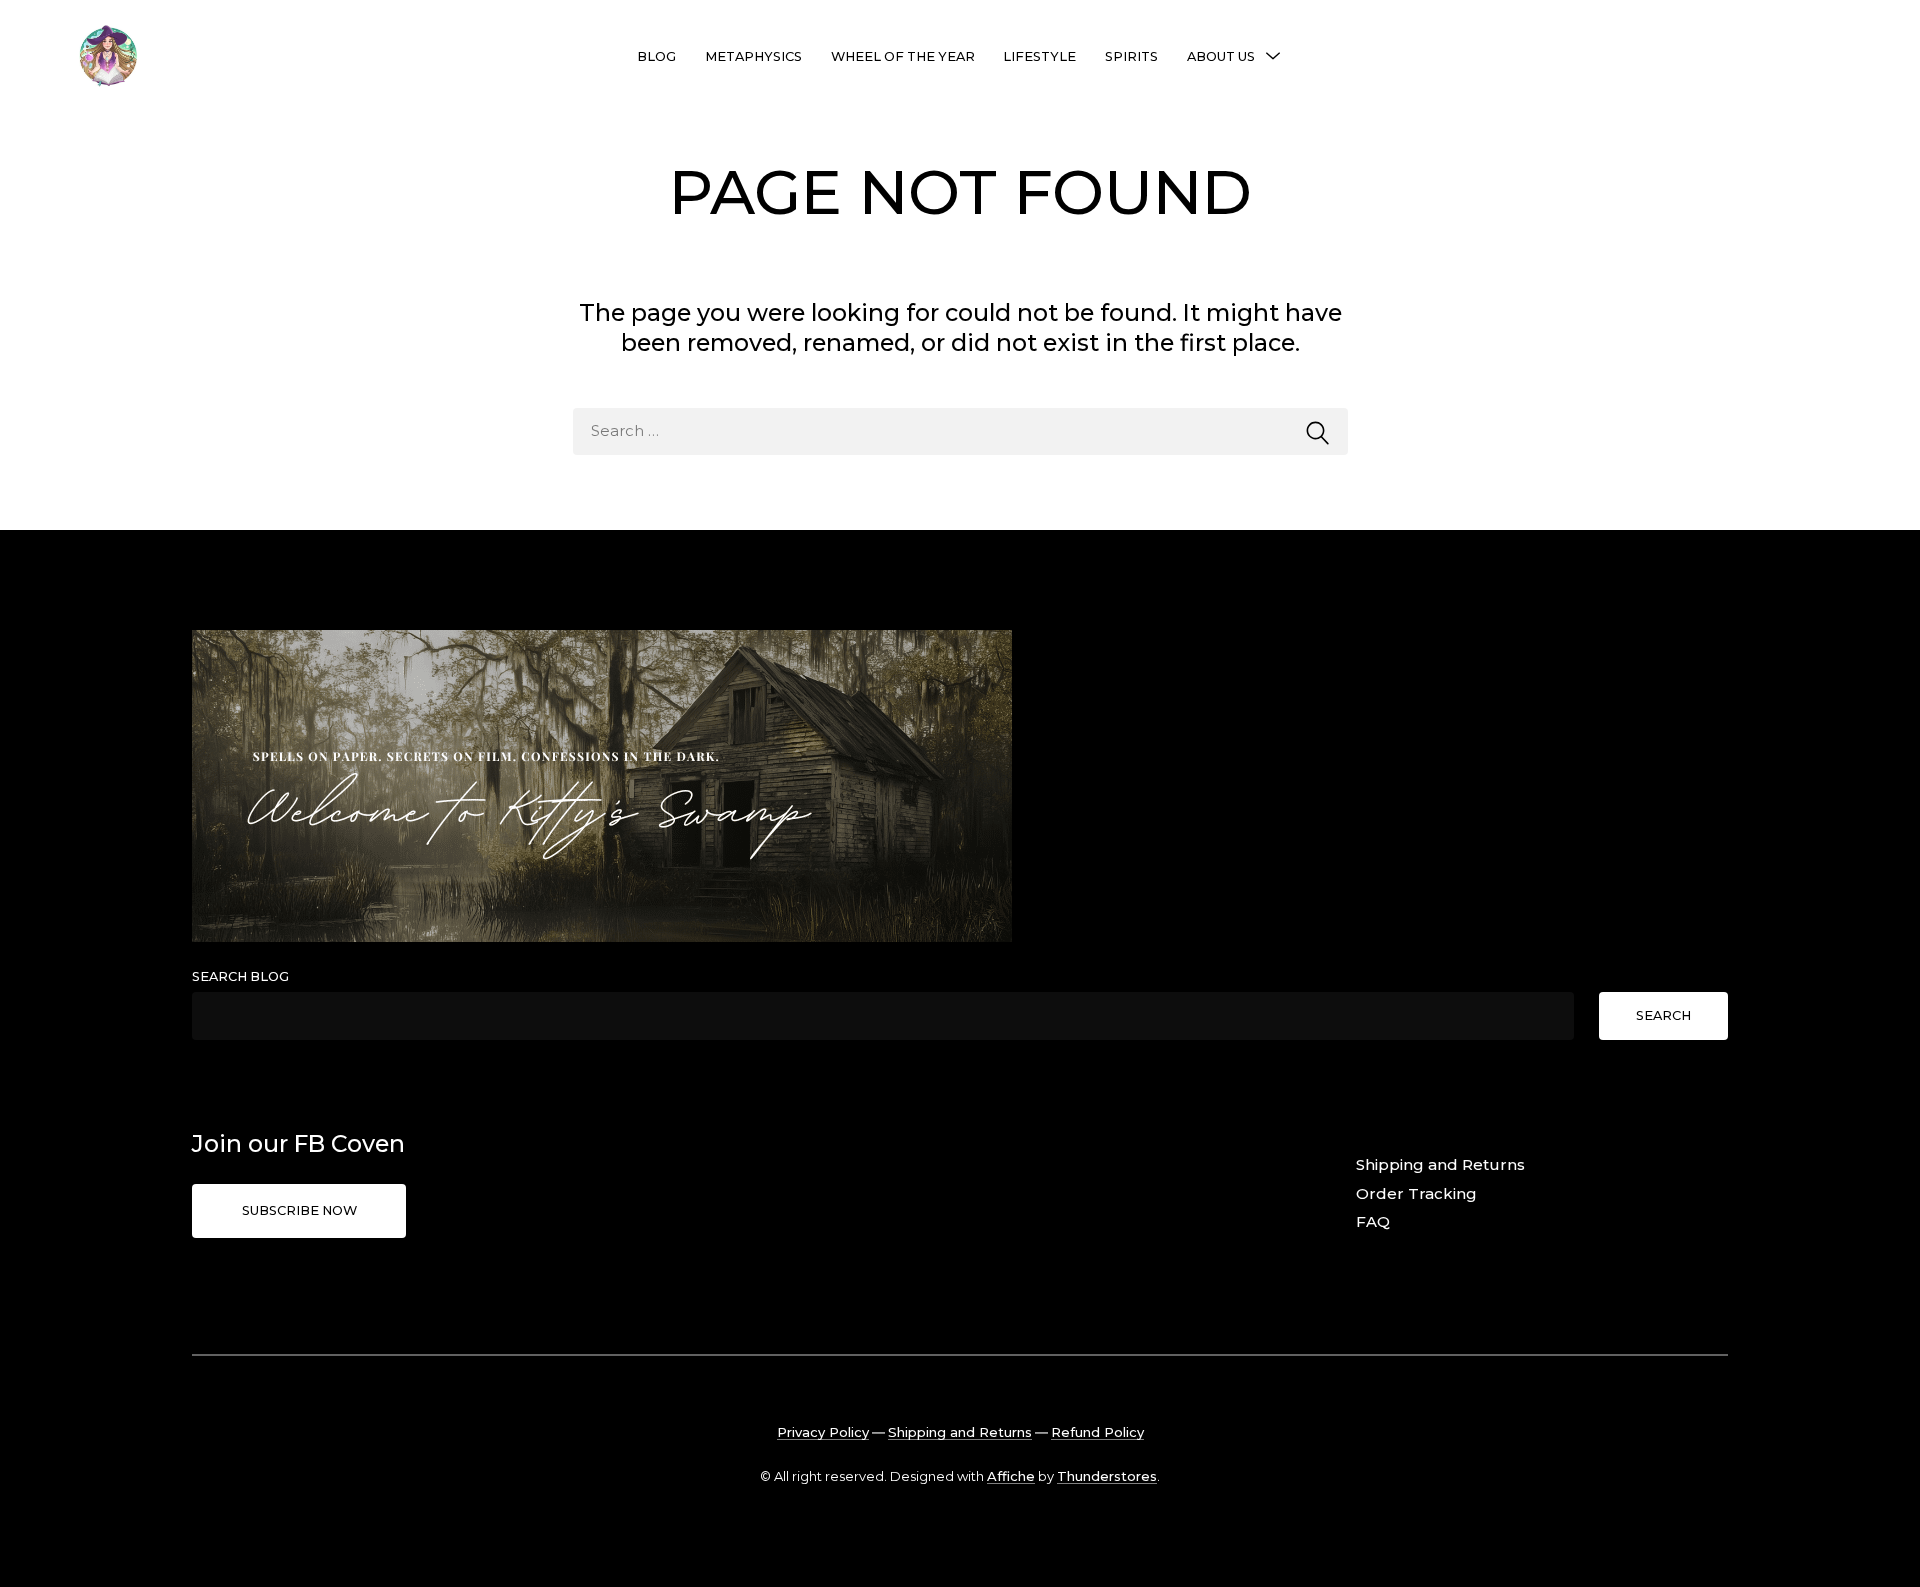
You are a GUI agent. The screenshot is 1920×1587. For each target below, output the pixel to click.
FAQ (1373, 1221)
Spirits (1131, 56)
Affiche (1011, 1476)
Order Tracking (1416, 1193)
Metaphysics (753, 56)
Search (1663, 1015)
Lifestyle (1039, 56)
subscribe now (299, 1210)
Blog (656, 56)
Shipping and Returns (1440, 1164)
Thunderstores (1107, 1476)
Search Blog (240, 976)
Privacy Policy (823, 1432)
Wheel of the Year (903, 56)
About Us (1221, 56)
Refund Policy (1097, 1432)
